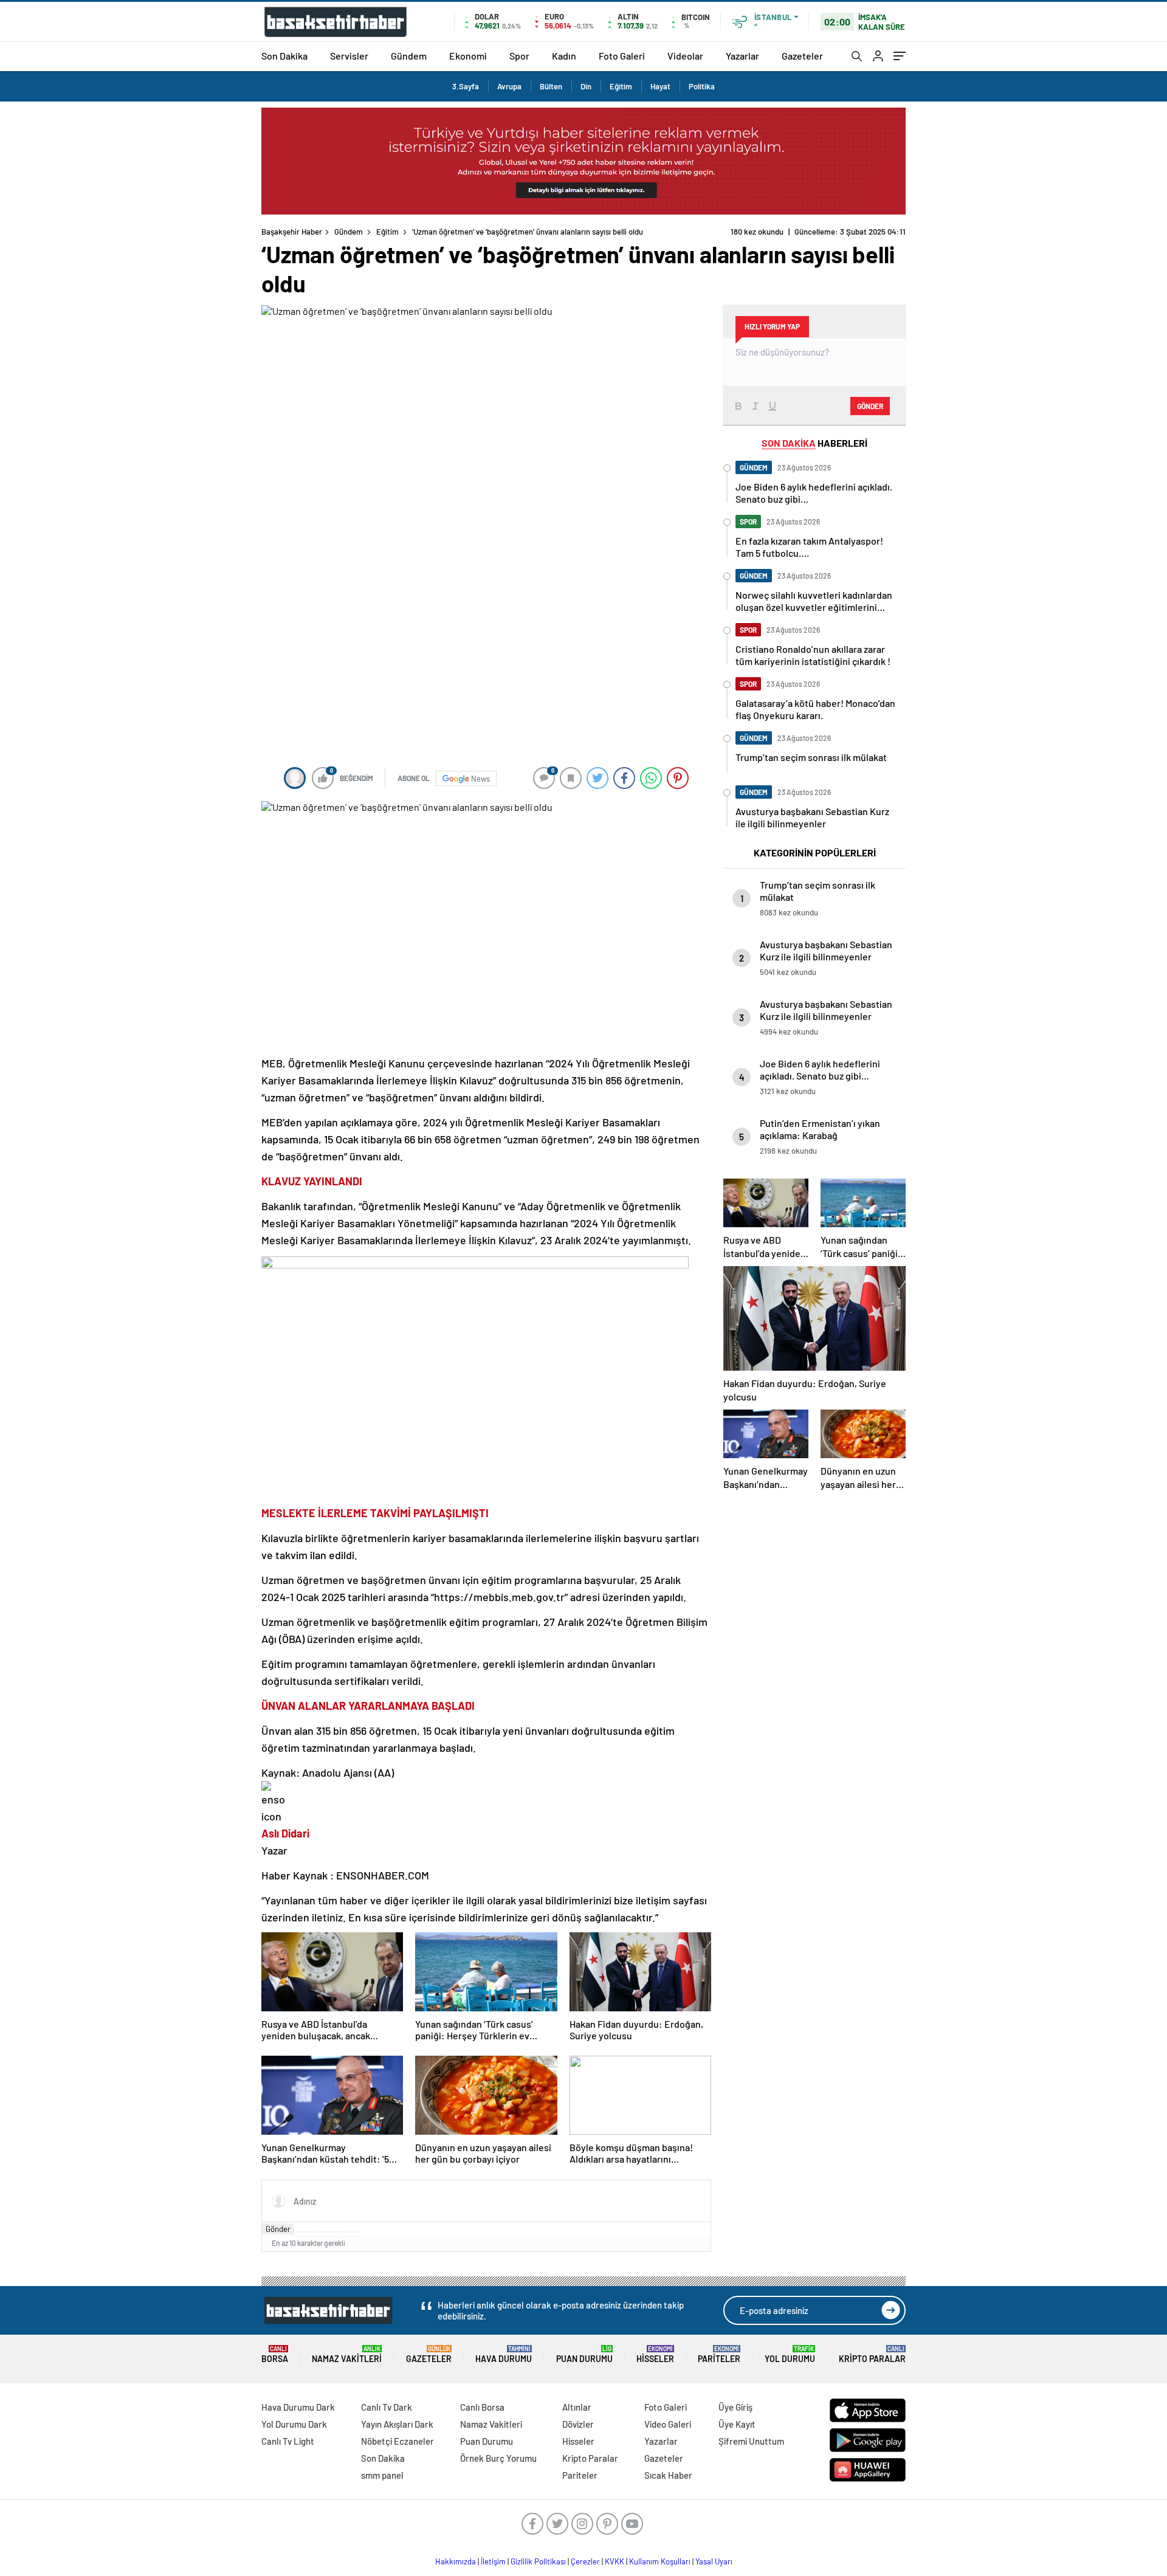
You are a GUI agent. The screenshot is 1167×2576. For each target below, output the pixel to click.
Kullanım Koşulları (660, 2561)
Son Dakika (284, 56)
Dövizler (578, 2424)
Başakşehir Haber (292, 232)
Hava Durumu (504, 2354)
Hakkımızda (456, 2561)
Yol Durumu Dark (294, 2424)
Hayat (660, 86)
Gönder (278, 2229)
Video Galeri (668, 2424)
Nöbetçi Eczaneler (398, 2441)
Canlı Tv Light (288, 2441)
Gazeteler (802, 56)
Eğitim (621, 86)
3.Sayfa (466, 86)
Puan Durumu (584, 2354)
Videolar (685, 56)
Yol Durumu (790, 2354)
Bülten (551, 86)
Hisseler (655, 2354)
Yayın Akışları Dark (397, 2424)
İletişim (493, 2561)
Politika (702, 86)
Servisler (349, 56)
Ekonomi (468, 56)
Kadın (564, 56)
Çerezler (585, 2561)
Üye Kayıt (737, 2424)
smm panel (382, 2475)
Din (586, 86)
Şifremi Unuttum (751, 2441)
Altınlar (577, 2407)
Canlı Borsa (482, 2407)
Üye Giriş (735, 2407)
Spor (519, 56)
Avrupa (509, 86)
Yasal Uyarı (714, 2561)
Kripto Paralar (872, 2354)
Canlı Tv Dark (387, 2407)
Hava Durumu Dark (298, 2407)
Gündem (409, 56)
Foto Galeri (622, 56)
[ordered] (327, 2232)
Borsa (275, 2354)
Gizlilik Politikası (538, 2561)
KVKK (614, 2561)
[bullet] (336, 2232)
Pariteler (719, 2354)
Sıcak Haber (668, 2475)
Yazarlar (742, 56)
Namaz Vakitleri (347, 2354)
